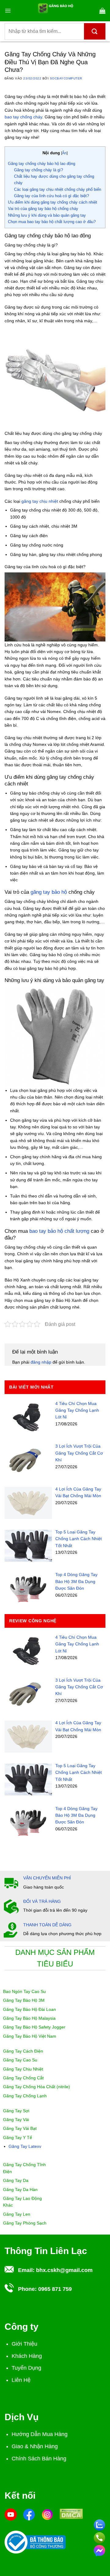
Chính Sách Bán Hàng (39, 2459)
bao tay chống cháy (23, 117)
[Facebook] (29, 2514)
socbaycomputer (66, 78)
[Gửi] (95, 31)
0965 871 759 (55, 2289)
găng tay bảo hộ (50, 892)
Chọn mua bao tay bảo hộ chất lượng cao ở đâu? (52, 222)
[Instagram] (47, 2514)
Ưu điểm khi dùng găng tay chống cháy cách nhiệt (53, 202)
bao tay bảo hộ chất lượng (60, 1231)
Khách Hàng (27, 2356)
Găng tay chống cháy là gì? (38, 170)
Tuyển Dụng (26, 2368)
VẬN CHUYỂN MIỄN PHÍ (47, 1878)
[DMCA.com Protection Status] (71, 2513)
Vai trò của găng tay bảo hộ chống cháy (43, 209)
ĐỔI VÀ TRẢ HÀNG (42, 1901)
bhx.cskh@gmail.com (64, 2270)
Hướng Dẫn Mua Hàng (40, 2434)
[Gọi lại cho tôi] (99, 2537)
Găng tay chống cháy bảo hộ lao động (42, 164)
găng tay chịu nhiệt (40, 501)
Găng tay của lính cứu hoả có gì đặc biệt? (51, 196)
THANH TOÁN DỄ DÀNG (47, 1925)
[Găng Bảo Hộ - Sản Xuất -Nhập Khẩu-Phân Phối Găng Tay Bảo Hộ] (55, 11)
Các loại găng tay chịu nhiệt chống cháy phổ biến (58, 189)
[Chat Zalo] (99, 2524)
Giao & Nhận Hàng (35, 2446)
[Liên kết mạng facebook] (99, 2550)
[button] (8, 11)
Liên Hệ (21, 2380)
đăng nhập (41, 1362)
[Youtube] (11, 2514)
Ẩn (64, 153)
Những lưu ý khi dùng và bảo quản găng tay (47, 215)
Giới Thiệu (24, 2344)
